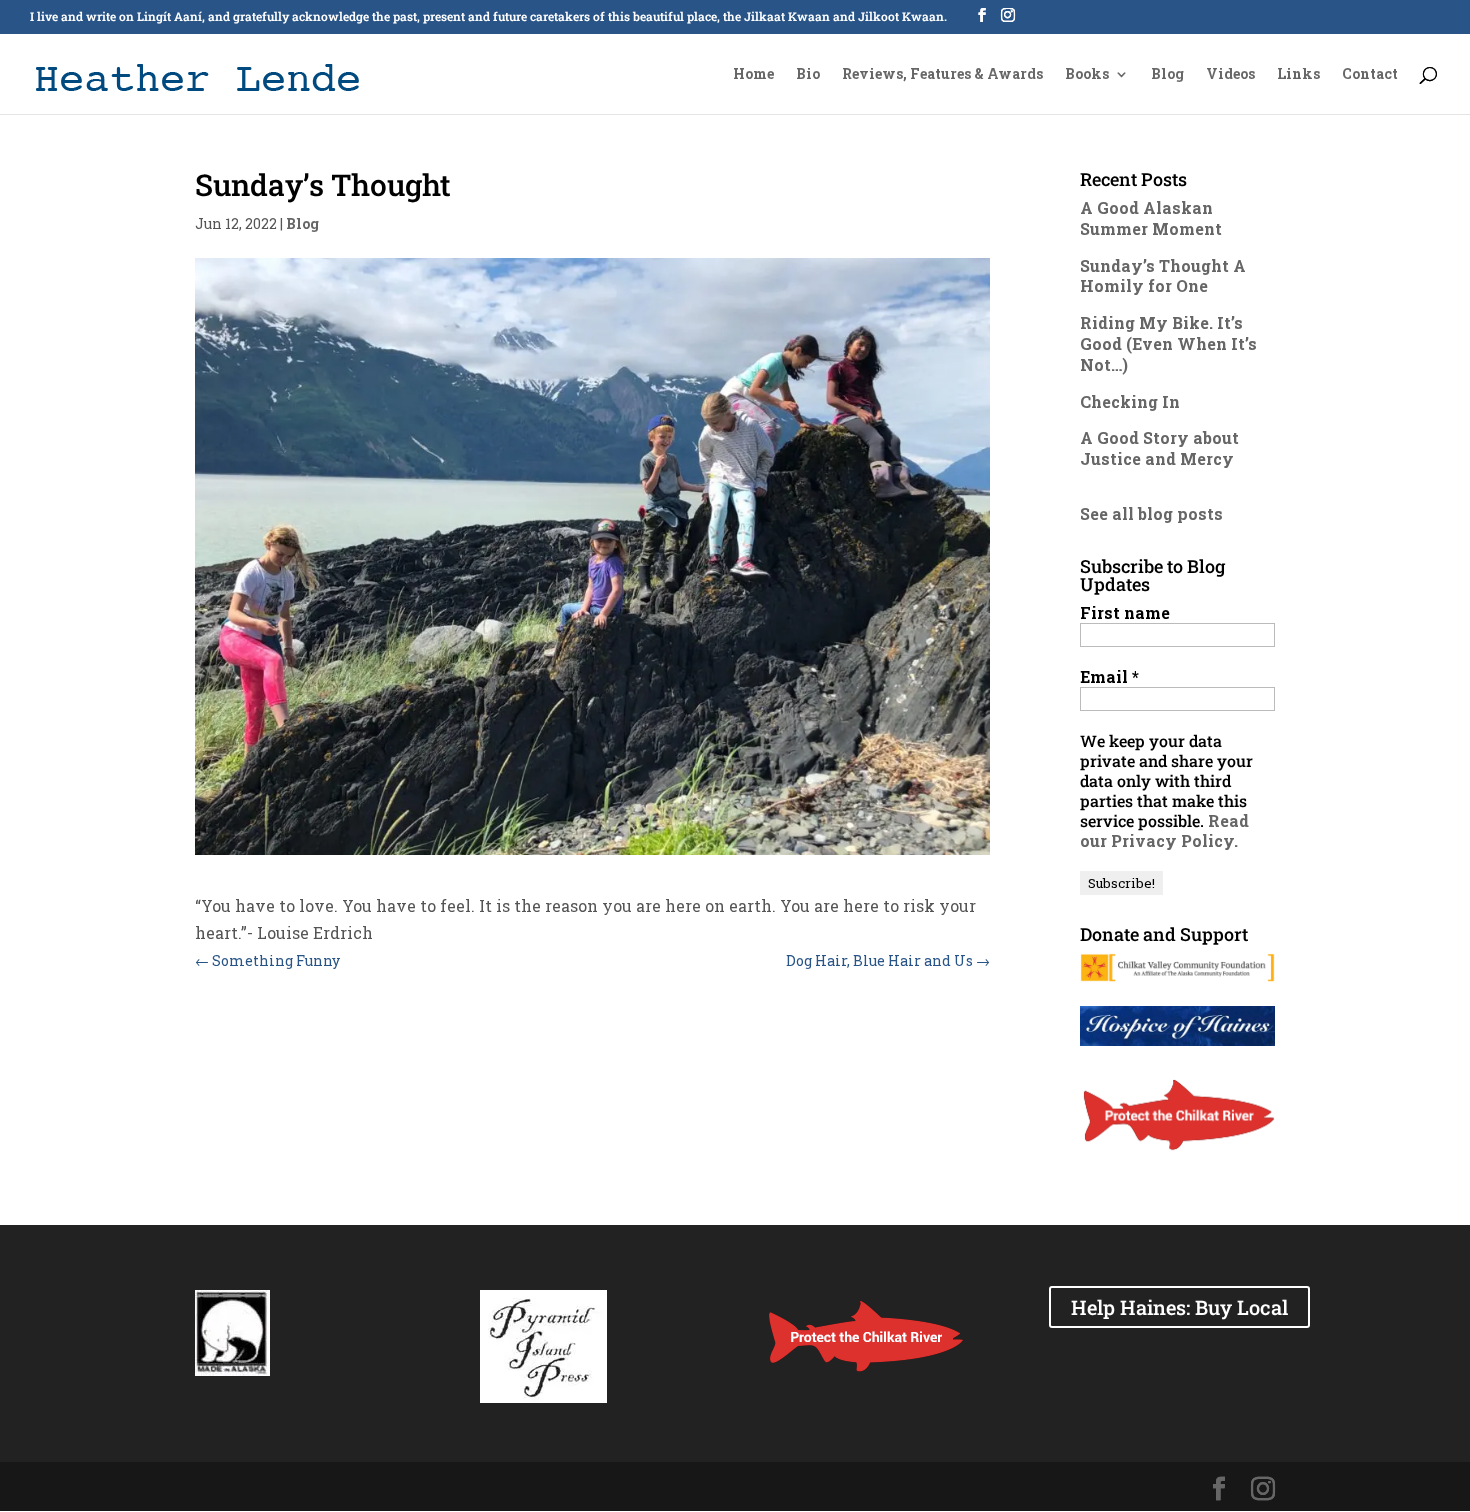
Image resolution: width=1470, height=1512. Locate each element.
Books (1087, 75)
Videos (1230, 75)
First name (1125, 613)
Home (753, 75)
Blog (1167, 75)
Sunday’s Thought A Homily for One (1163, 276)
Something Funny (267, 960)
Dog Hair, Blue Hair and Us (888, 960)
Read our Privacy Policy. (1164, 830)
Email (1109, 677)
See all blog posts (1151, 513)
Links (1298, 75)
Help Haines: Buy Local (1179, 1307)
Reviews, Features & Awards (942, 75)
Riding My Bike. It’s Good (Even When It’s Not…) (1168, 343)
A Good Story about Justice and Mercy (1159, 448)
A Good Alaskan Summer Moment (1151, 218)
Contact (1370, 75)
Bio (808, 75)
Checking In (1130, 401)
